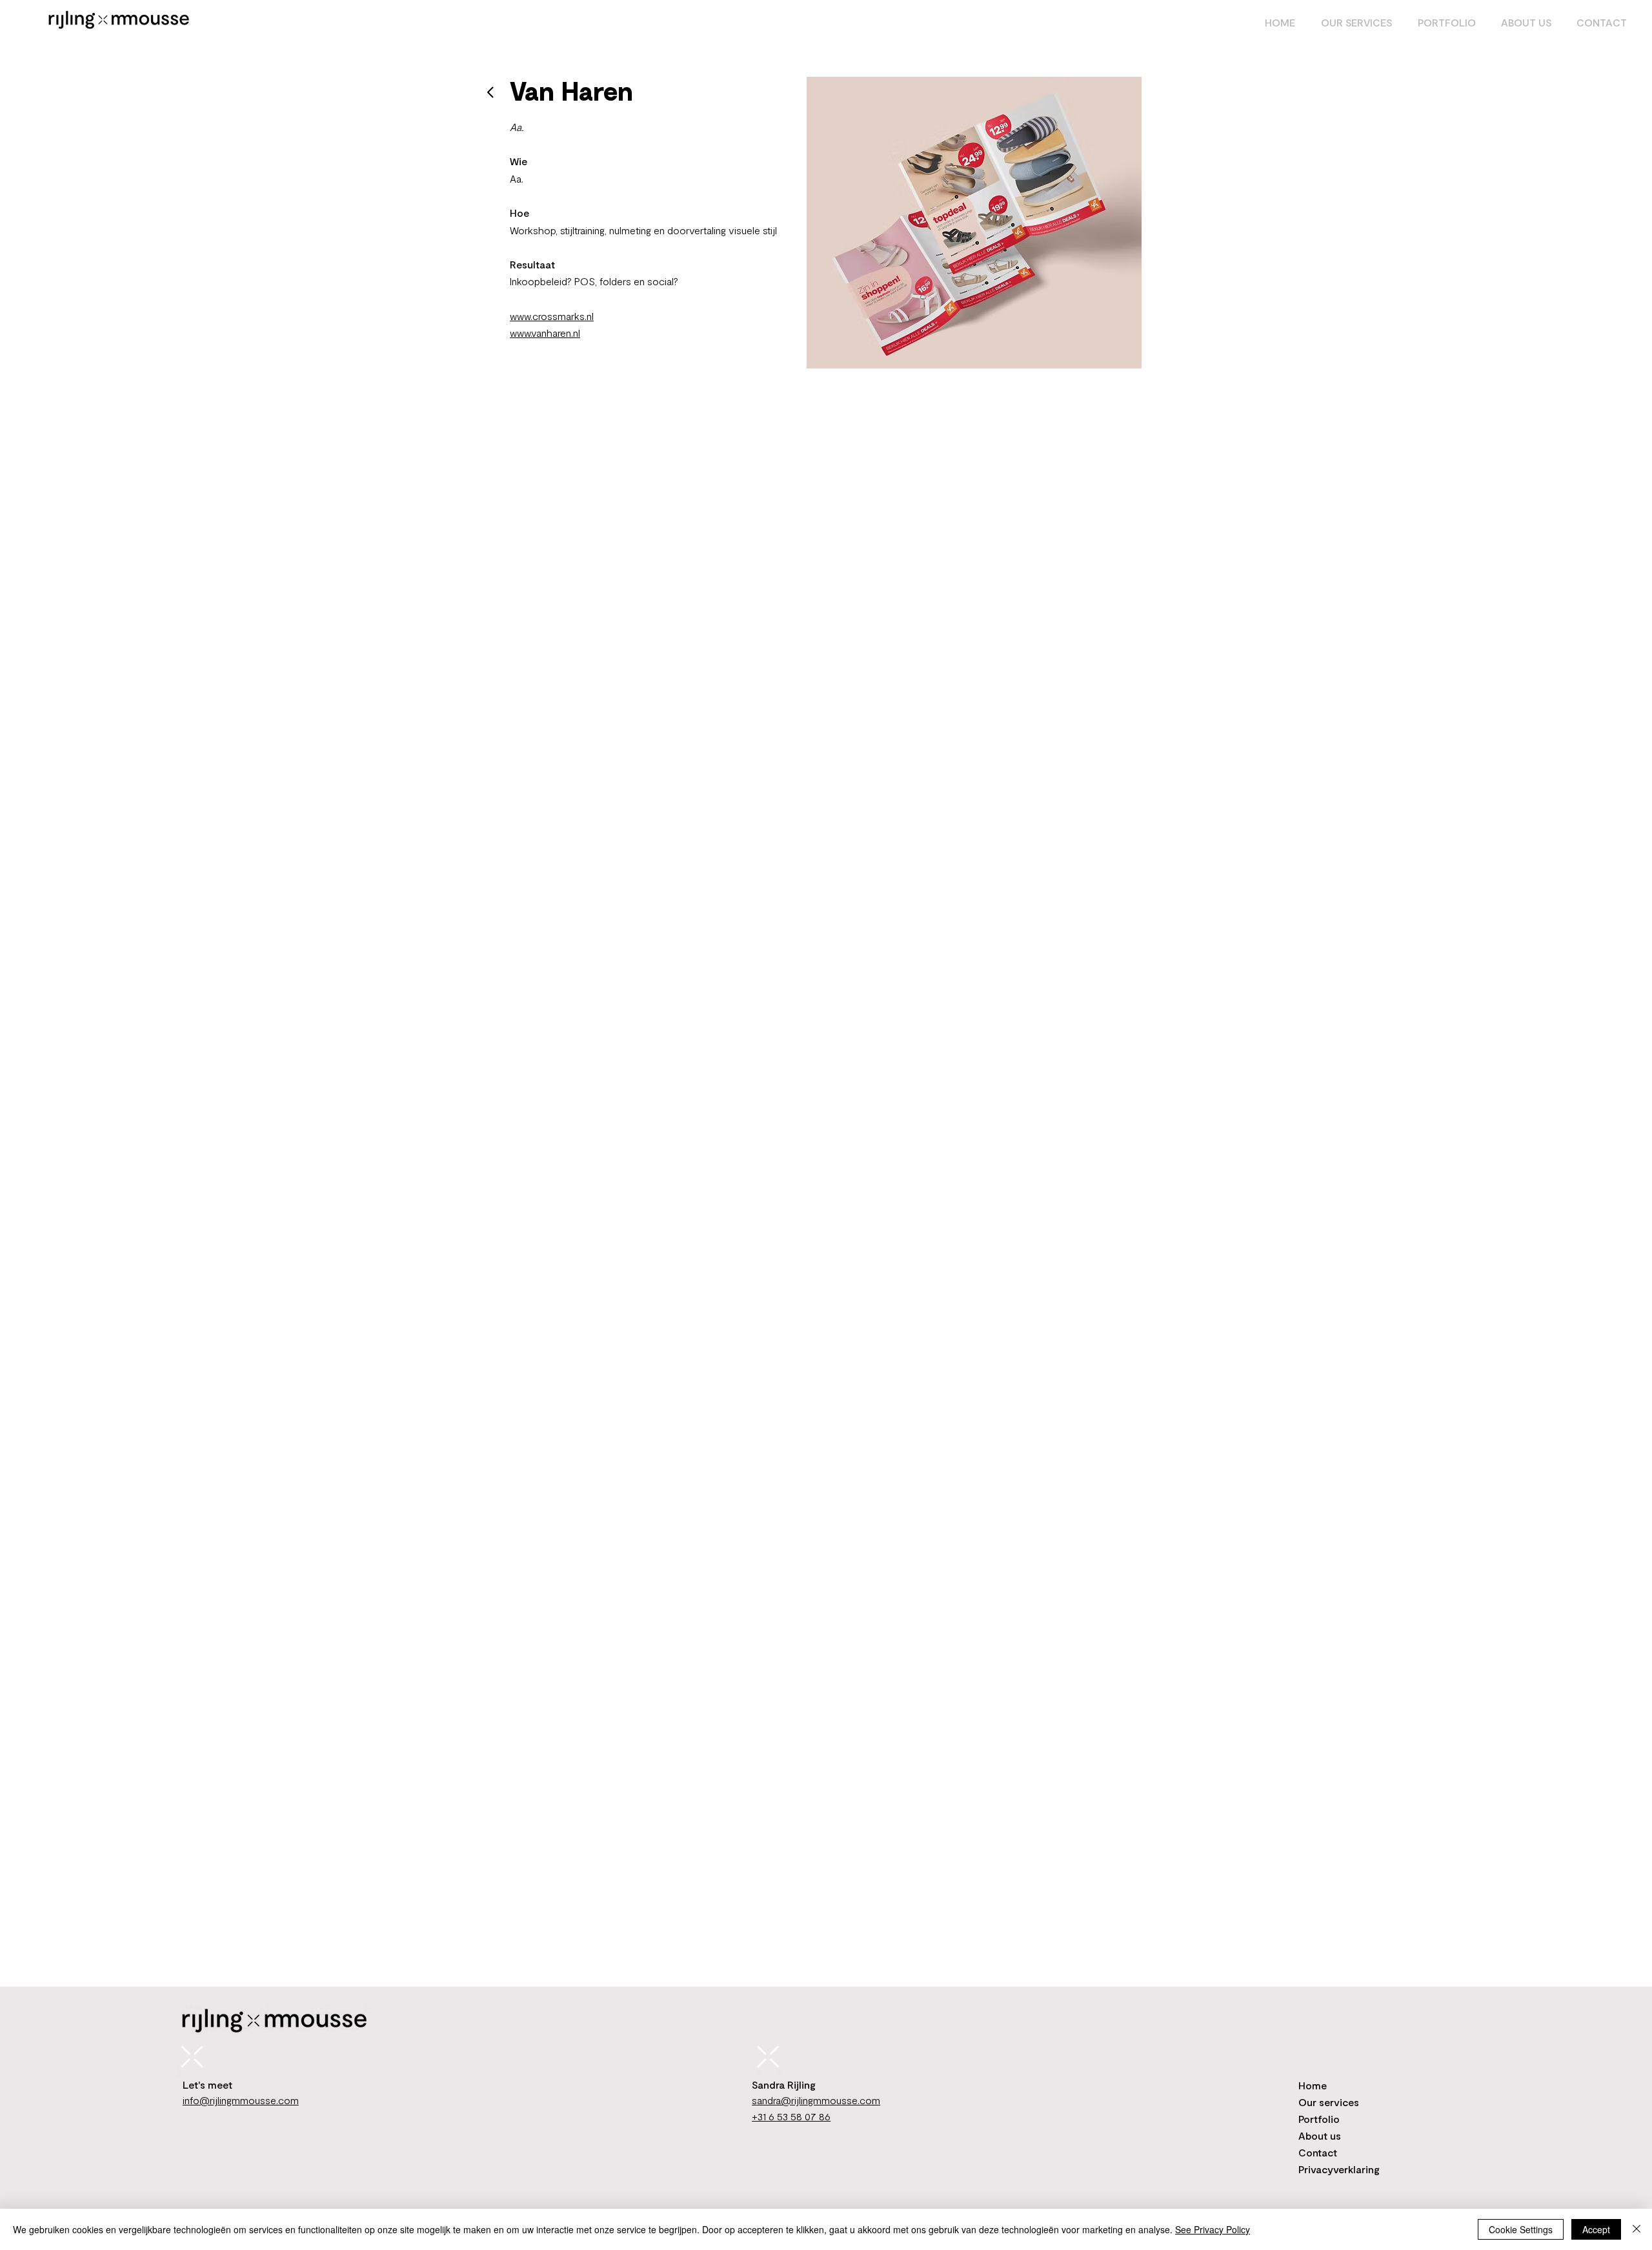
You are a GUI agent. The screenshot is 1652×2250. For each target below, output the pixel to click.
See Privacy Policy (1213, 2229)
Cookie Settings (1521, 2229)
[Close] (1637, 2229)
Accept (1596, 2229)
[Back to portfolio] (491, 92)
